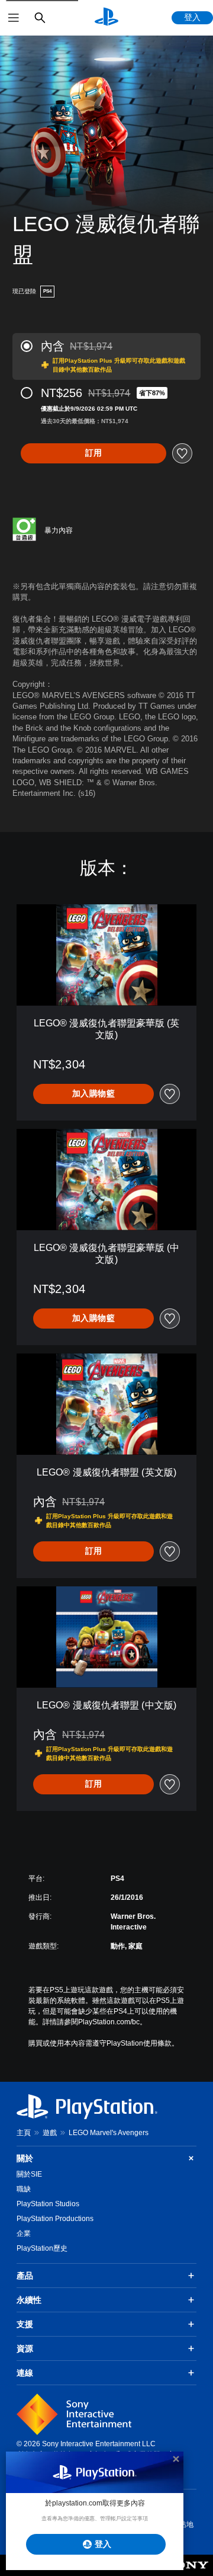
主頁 (24, 2133)
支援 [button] (25, 2324)
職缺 (24, 2189)
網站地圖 (183, 2530)
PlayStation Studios (48, 2204)
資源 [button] (25, 2348)
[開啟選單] (14, 18)
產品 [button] (25, 2276)
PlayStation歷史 (42, 2248)
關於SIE (29, 2174)
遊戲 (50, 2133)
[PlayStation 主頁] (106, 18)
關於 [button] (25, 2158)
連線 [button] (25, 2373)
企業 (24, 2233)
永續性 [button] (29, 2300)
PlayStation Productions (55, 2219)
